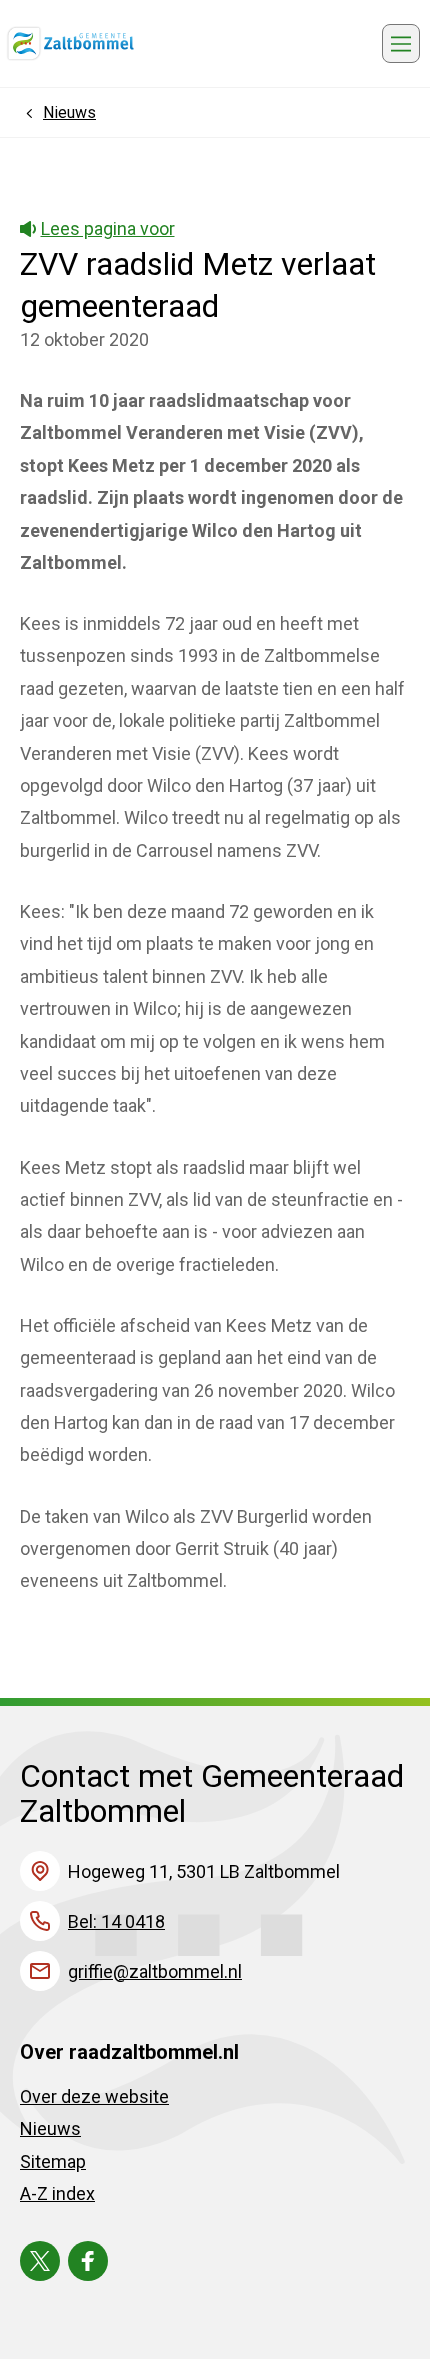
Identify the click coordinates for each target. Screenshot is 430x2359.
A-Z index (57, 2193)
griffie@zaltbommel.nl (155, 1971)
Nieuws (50, 2128)
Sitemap (53, 2161)
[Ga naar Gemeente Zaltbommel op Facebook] (88, 2261)
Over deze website (94, 2096)
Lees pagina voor (108, 228)
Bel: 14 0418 (116, 1921)
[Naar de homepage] (70, 44)
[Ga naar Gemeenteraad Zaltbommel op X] (40, 2261)
